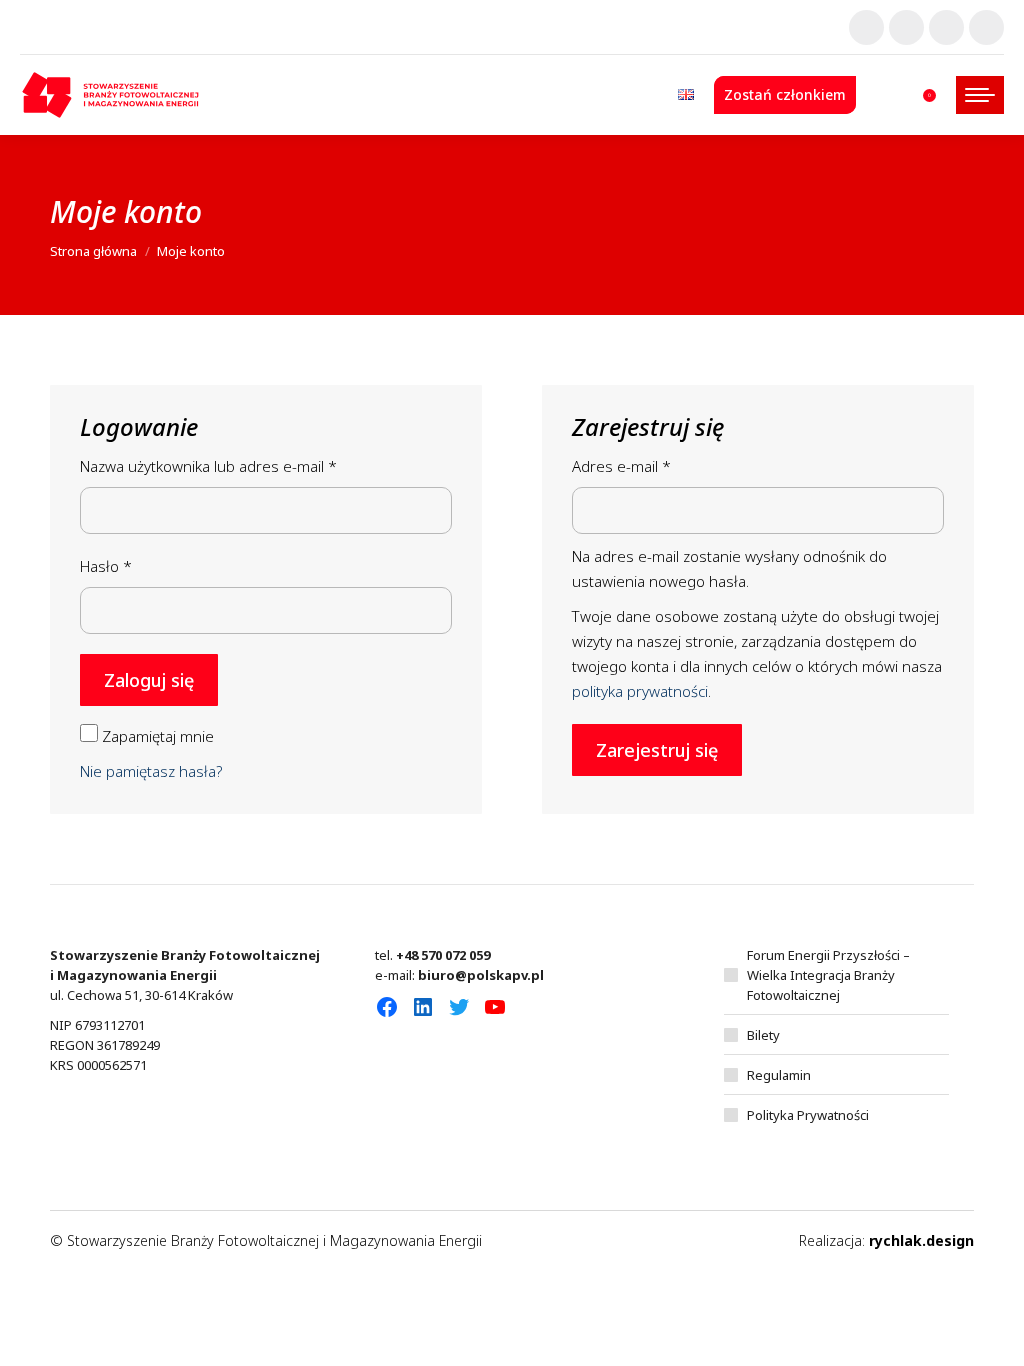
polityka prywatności (640, 691)
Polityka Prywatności (808, 1115)
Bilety (763, 1035)
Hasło (144, 565)
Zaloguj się (149, 680)
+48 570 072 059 (443, 955)
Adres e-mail (659, 465)
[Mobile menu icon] (980, 95)
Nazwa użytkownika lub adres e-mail (246, 465)
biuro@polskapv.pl (481, 975)
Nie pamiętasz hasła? (151, 771)
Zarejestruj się (657, 750)
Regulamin (779, 1075)
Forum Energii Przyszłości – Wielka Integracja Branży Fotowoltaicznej (828, 975)
